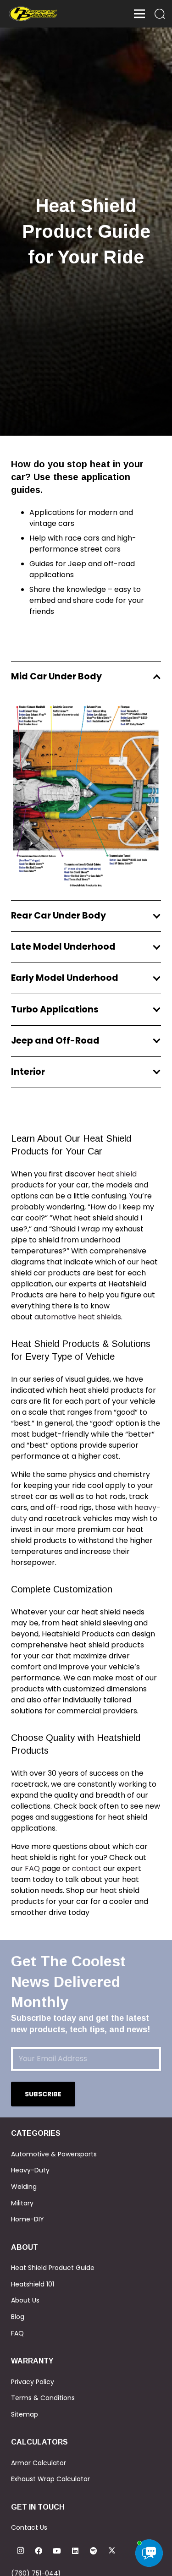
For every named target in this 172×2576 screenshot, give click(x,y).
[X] (112, 2551)
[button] (160, 14)
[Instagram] (20, 2551)
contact (87, 1868)
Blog (18, 2317)
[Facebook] (39, 2551)
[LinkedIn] (75, 2551)
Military (22, 2203)
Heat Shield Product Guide (53, 2268)
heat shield (117, 1174)
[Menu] (139, 14)
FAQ (32, 1868)
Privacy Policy (33, 2382)
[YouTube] (57, 2551)
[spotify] (94, 2551)
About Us (25, 2300)
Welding (24, 2187)
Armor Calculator (39, 2463)
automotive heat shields (78, 1317)
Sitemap (25, 2414)
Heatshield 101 (33, 2284)
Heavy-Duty (30, 2170)
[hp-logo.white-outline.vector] (33, 14)
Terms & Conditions (43, 2398)
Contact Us (29, 2527)
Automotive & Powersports (54, 2154)
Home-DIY (28, 2219)
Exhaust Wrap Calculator (50, 2479)
